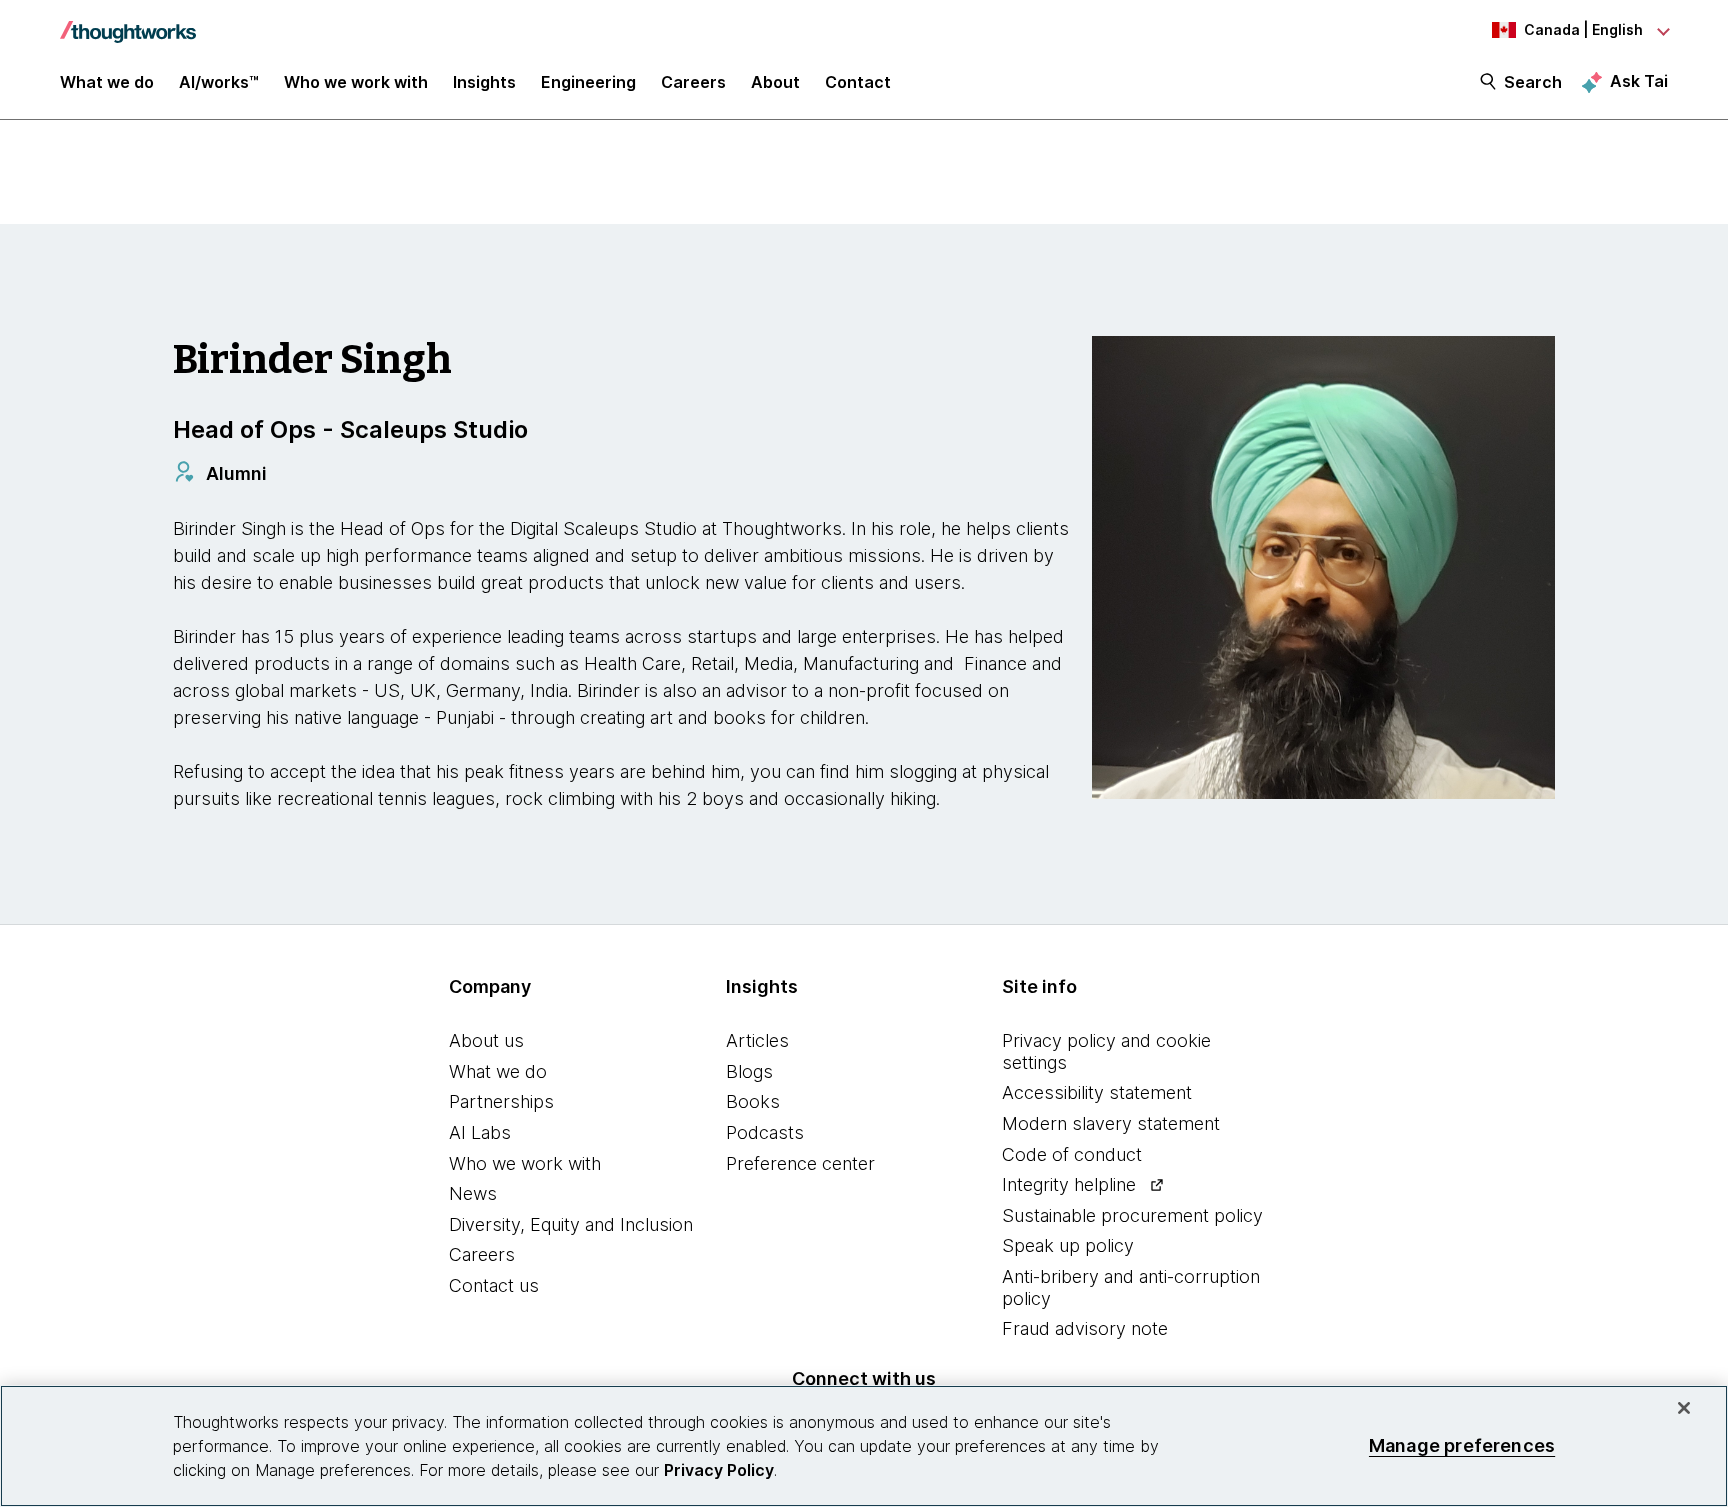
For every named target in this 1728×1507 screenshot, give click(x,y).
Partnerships (501, 1101)
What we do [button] (107, 82)
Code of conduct (1072, 1154)
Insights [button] (484, 82)
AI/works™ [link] (219, 82)
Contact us (494, 1285)
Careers (482, 1254)
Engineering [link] (588, 82)
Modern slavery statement (1111, 1123)
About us (486, 1040)
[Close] (1684, 1408)
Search (1533, 82)
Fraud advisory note (1085, 1328)
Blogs (749, 1071)
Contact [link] (858, 82)
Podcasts (765, 1132)
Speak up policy (1068, 1245)
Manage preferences (1462, 1445)
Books (753, 1101)
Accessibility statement (1097, 1092)
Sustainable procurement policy (1132, 1215)
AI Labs (480, 1132)
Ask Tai (1639, 81)
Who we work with (525, 1163)
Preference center (800, 1163)
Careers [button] (693, 82)
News (473, 1193)
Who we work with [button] (356, 82)
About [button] (775, 82)
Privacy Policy (719, 1470)
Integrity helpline (1069, 1184)
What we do (498, 1071)
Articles (757, 1040)
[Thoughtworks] (128, 22)
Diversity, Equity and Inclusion (571, 1224)
